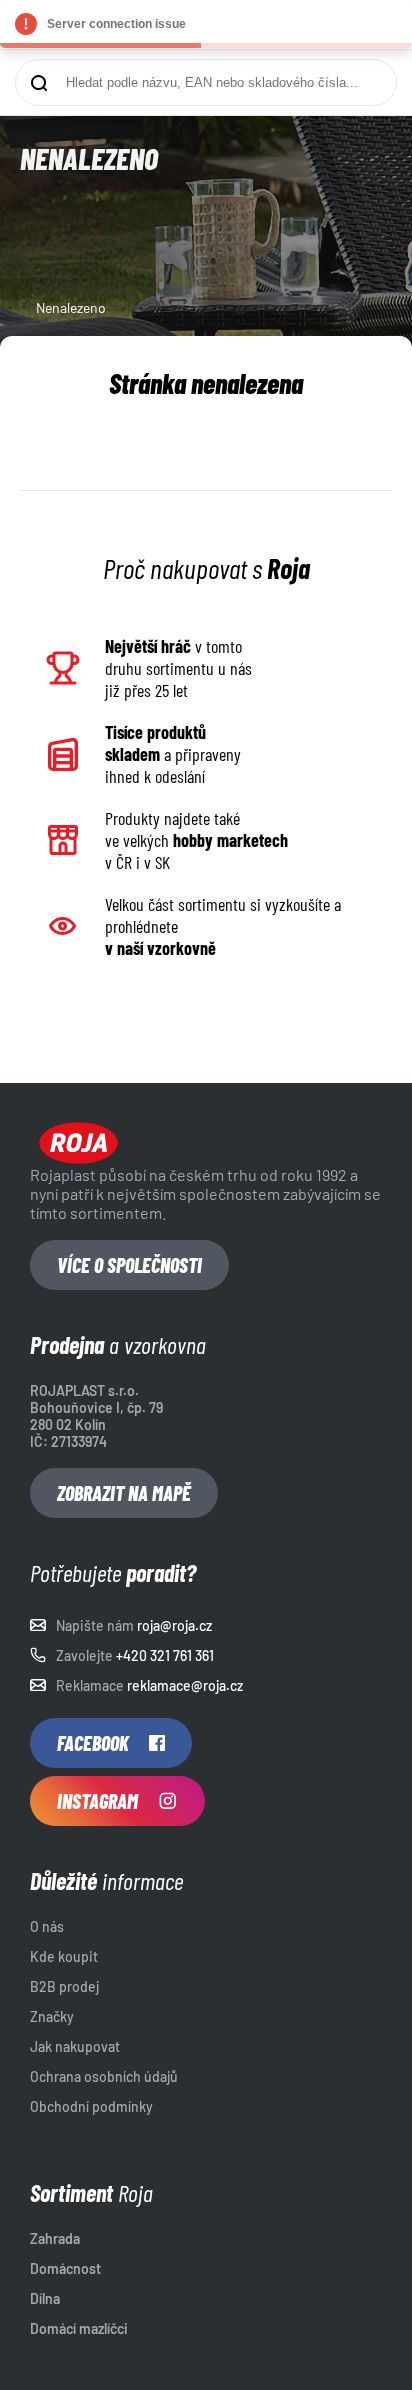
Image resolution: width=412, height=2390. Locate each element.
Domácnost (65, 2268)
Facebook (93, 1743)
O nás (47, 1926)
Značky (52, 2016)
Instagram (97, 1801)
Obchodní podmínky (91, 2106)
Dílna (45, 2298)
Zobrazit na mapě (124, 1493)
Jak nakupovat (75, 2046)
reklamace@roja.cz (185, 1685)
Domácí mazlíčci (79, 2328)
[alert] (206, 24)
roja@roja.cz (174, 1625)
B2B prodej (64, 1986)
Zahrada (55, 2238)
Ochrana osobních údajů (104, 2076)
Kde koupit (64, 1956)
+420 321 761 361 (165, 1655)
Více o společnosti (129, 1265)
